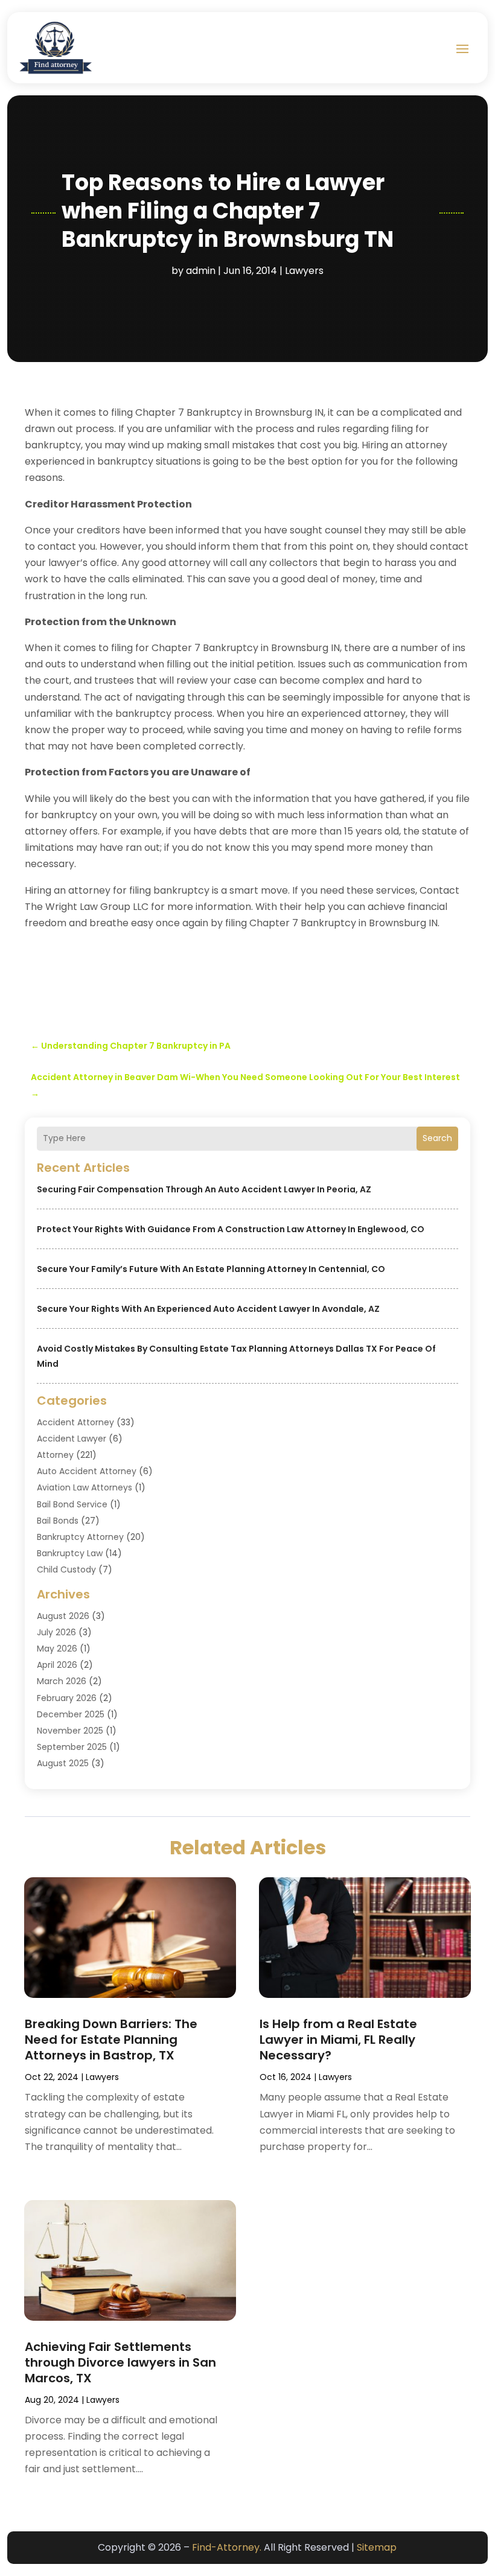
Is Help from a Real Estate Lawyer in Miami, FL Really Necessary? (338, 2040)
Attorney (55, 1455)
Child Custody (66, 1569)
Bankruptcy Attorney (80, 1537)
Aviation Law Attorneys (85, 1487)
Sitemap (377, 2547)
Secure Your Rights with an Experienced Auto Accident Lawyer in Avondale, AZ (208, 1309)
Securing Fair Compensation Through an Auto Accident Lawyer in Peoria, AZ (204, 1189)
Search (437, 1138)
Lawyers (304, 271)
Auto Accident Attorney (87, 1471)
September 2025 (72, 1747)
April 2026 (57, 1665)
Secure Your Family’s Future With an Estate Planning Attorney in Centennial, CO (211, 1269)
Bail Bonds (58, 1521)
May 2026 (57, 1649)
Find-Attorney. (227, 2547)
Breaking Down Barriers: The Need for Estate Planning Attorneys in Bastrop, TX (111, 2040)
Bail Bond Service (72, 1504)
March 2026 (62, 1681)
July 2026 (56, 1632)
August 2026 (63, 1616)
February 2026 (67, 1698)
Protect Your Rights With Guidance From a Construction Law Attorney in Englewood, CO (231, 1229)
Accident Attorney (75, 1422)
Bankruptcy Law (70, 1553)
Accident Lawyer (72, 1439)
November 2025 (70, 1731)
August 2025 (63, 1763)
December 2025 (71, 1714)
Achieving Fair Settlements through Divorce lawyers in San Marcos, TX (120, 2362)
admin (201, 271)
